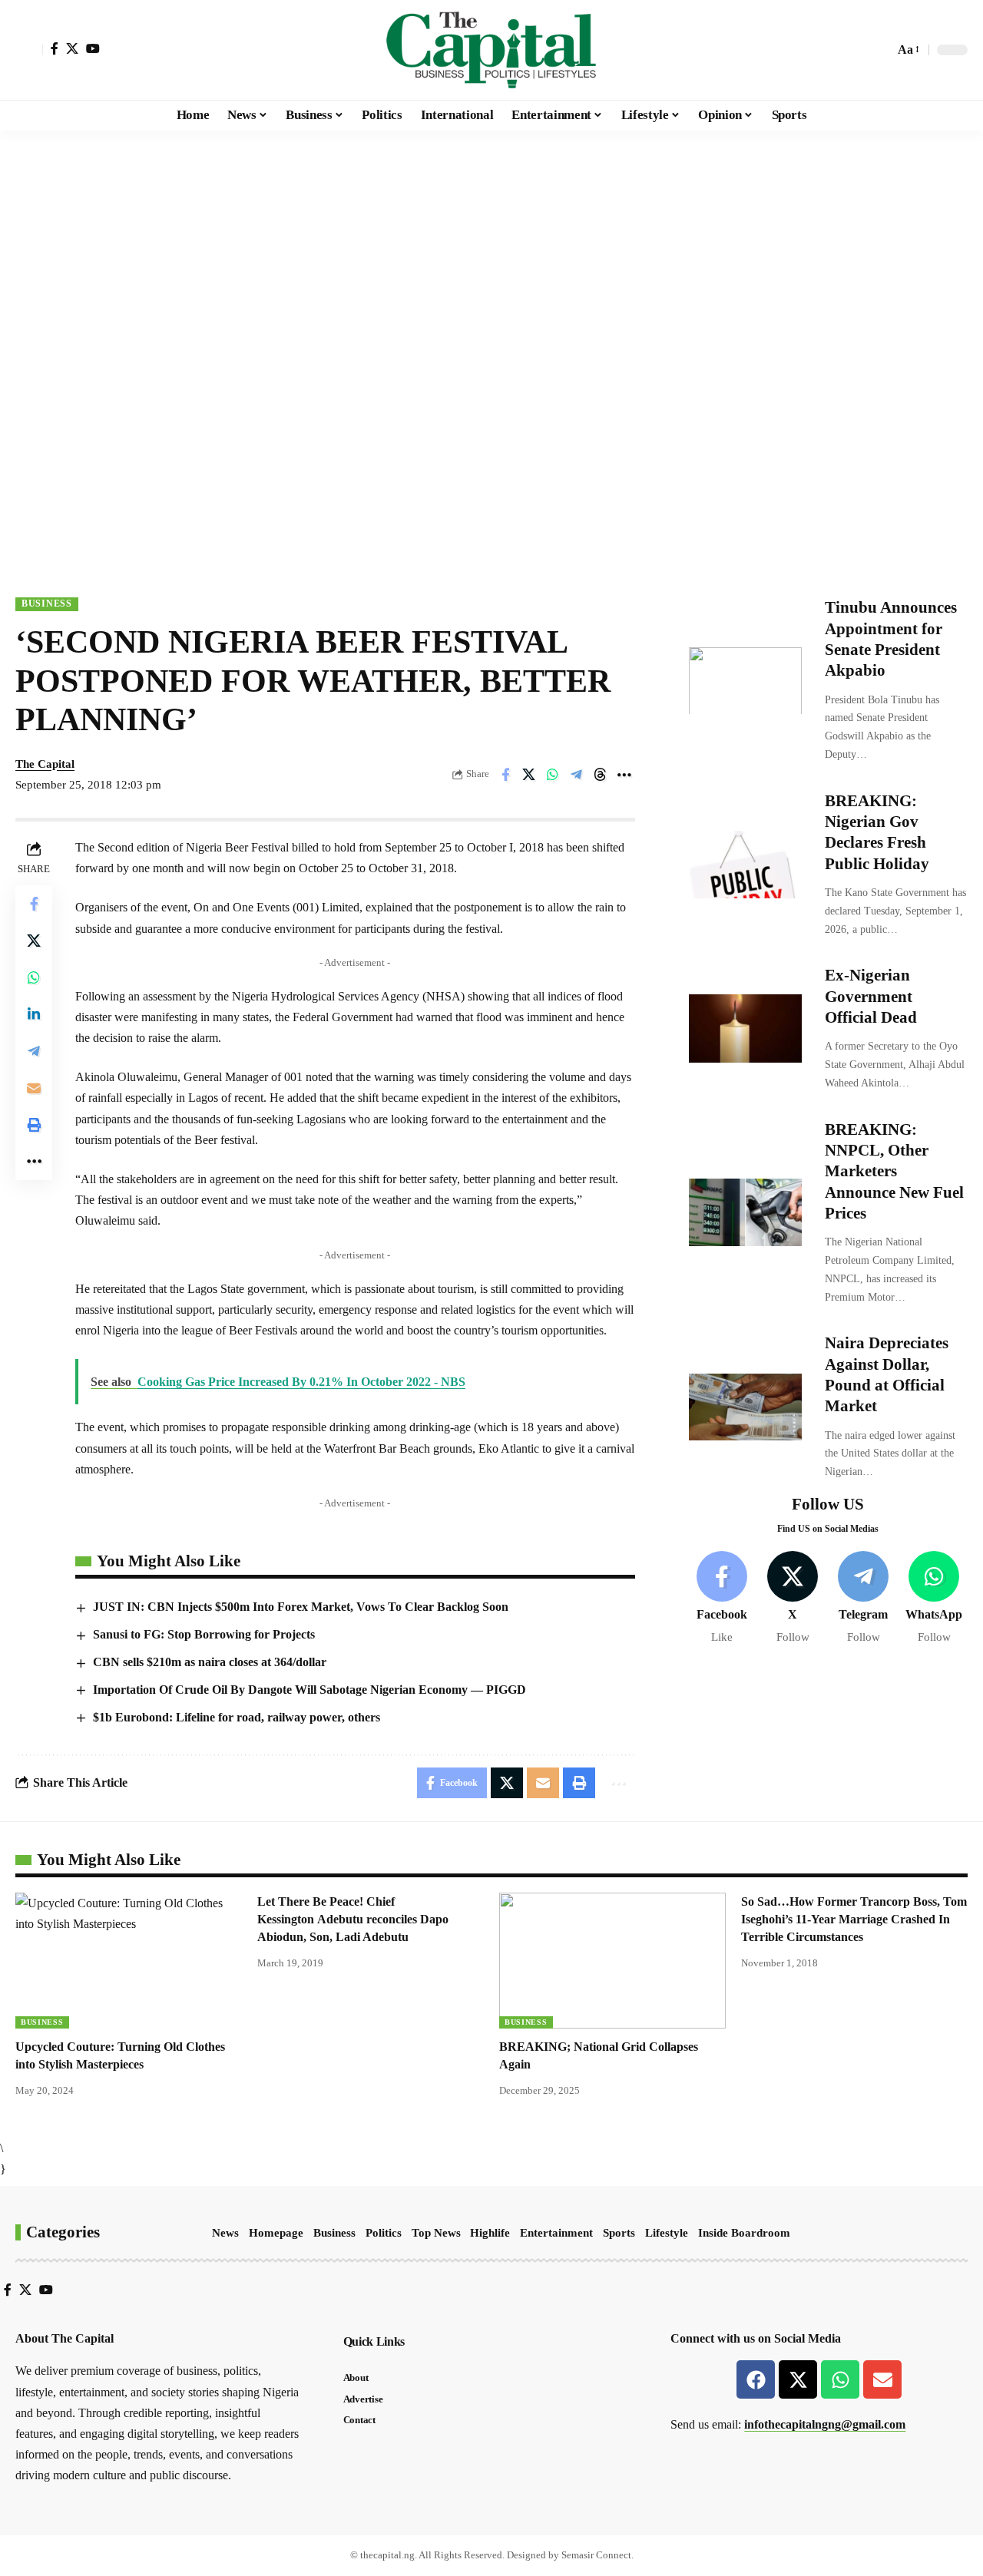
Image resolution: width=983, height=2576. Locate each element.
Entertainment (556, 2233)
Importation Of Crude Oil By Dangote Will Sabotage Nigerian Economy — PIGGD (309, 1690)
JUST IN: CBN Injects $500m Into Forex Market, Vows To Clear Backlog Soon (301, 1607)
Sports (619, 2233)
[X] (72, 48)
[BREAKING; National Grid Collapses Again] (612, 1961)
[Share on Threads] (601, 775)
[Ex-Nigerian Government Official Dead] (745, 1028)
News (225, 2233)
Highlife (490, 2233)
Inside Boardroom (744, 2233)
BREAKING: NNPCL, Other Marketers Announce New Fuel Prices (894, 1171)
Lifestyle (667, 2233)
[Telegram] (864, 1597)
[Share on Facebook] (505, 775)
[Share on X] (529, 775)
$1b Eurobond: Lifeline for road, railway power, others (237, 1717)
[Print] (34, 1125)
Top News (436, 2233)
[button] (29, 50)
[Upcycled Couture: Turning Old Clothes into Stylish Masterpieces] (129, 1961)
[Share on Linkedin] (34, 1014)
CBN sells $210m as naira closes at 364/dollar (210, 1662)
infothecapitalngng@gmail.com (825, 2424)
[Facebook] (55, 48)
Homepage (276, 2233)
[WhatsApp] (934, 1597)
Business (47, 603)
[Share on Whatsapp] (553, 775)
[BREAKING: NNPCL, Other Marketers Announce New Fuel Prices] (745, 1212)
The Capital (45, 764)
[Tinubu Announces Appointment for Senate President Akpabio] (745, 680)
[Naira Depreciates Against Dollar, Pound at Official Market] (745, 1407)
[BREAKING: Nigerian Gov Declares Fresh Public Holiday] (745, 865)
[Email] (34, 1088)
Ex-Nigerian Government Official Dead (871, 996)
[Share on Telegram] (577, 775)
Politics (384, 2233)
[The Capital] (491, 50)
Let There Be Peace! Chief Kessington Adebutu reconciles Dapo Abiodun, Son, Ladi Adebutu (353, 1919)
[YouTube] (93, 48)
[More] (624, 775)
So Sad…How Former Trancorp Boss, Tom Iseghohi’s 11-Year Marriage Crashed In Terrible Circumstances (854, 1919)
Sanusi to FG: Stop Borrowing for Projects (204, 1634)
